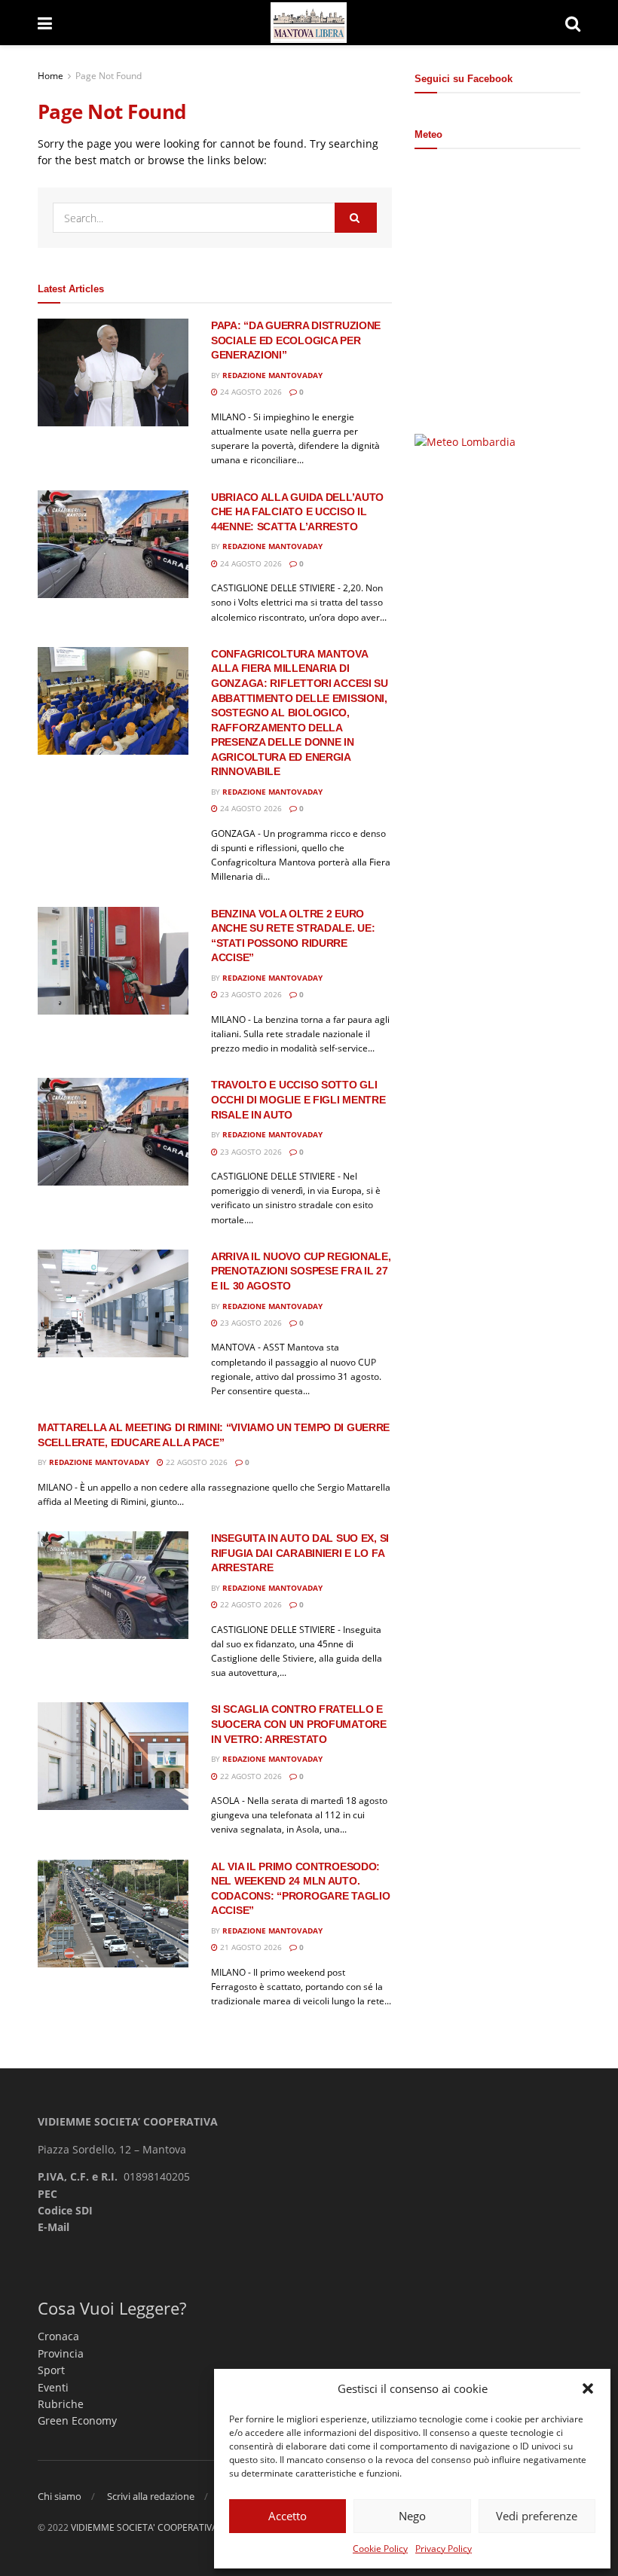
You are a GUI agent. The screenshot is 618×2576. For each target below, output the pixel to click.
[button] (588, 2388)
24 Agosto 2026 (250, 392)
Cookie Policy (380, 2549)
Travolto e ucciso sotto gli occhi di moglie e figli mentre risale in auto (298, 1099)
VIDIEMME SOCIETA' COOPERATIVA (144, 2527)
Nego (412, 2516)
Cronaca (58, 2336)
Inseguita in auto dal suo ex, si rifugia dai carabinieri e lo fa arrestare (300, 1553)
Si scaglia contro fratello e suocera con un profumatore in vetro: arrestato (299, 1724)
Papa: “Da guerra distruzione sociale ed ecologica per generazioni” (296, 340)
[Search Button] (573, 23)
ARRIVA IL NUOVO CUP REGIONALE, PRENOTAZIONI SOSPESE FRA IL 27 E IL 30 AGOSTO (301, 1271)
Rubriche (61, 2404)
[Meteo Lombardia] (465, 441)
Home (50, 76)
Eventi (53, 2387)
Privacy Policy (444, 2549)
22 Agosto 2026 (196, 1462)
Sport (51, 2370)
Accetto (288, 2516)
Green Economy (77, 2420)
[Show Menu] (45, 23)
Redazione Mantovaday (272, 375)
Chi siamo (60, 2496)
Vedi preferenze (537, 2516)
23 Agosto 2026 (250, 994)
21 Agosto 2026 (250, 1947)
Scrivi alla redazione (151, 2496)
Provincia (61, 2353)
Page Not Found (109, 76)
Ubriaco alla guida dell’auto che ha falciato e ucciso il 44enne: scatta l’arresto (297, 512)
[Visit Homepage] (309, 23)
